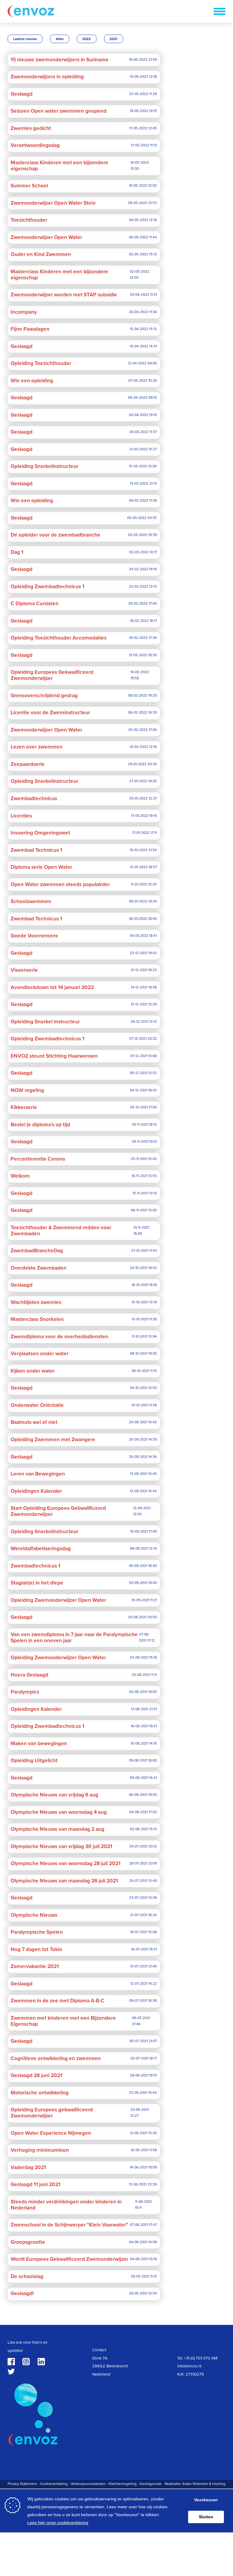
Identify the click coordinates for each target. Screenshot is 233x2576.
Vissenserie (24, 970)
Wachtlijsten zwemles (36, 1302)
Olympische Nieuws (34, 1915)
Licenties (21, 816)
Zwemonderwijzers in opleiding (47, 77)
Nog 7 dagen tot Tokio (36, 1950)
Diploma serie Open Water (41, 867)
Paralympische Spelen (37, 1932)
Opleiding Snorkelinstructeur (44, 466)
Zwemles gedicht (31, 128)
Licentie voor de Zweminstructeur (50, 713)
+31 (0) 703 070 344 (201, 2358)
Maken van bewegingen (39, 1744)
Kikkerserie (24, 1107)
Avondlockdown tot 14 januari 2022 (52, 988)
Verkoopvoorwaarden (88, 2484)
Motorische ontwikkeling (40, 2093)
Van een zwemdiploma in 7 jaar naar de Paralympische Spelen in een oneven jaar (74, 1638)
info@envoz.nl (189, 2366)
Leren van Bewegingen (38, 1474)
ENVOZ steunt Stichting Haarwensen (54, 1056)
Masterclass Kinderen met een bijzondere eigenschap (59, 166)
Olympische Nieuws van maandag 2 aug (57, 1829)
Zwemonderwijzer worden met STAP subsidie (64, 295)
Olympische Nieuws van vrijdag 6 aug (54, 1795)
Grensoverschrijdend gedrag (44, 696)
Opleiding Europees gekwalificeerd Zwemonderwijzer (52, 2113)
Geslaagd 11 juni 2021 (35, 2185)
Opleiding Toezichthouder (41, 363)
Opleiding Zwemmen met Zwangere (53, 1440)
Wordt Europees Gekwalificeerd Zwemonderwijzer (69, 2259)
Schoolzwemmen (31, 902)
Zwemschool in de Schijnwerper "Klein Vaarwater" (69, 2225)
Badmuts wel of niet (34, 1422)
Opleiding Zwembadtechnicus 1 (47, 587)
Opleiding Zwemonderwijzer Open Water (58, 1600)
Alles (60, 39)
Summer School (29, 186)
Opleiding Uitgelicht (34, 1761)
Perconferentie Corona (38, 1159)
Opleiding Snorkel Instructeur (45, 1022)
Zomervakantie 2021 (35, 1967)
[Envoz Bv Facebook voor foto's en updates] (11, 2362)
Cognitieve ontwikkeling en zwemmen (56, 2059)
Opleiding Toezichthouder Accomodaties (59, 638)
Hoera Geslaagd (29, 1675)
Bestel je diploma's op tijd (40, 1125)
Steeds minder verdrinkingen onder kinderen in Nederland (66, 2205)
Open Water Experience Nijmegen (51, 2133)
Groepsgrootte (28, 2242)
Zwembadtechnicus (34, 799)
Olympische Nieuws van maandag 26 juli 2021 (64, 1881)
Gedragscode (151, 2484)
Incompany (24, 312)
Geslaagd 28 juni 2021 (36, 2076)
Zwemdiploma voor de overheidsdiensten (59, 1337)
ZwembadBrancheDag (37, 1251)
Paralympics (25, 1692)
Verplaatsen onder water (40, 1354)
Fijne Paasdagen (30, 329)
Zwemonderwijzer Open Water (46, 237)
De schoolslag (27, 2277)
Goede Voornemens (34, 936)
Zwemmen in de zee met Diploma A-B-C (57, 2001)
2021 (113, 39)
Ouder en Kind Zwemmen (41, 254)
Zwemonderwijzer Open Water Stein (53, 203)
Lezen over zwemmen (37, 747)
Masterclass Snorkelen (37, 1319)
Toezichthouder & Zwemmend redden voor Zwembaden (61, 1231)
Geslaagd (22, 94)
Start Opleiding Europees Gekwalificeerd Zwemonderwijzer (58, 1511)
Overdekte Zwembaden (39, 1268)
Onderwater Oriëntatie (37, 1405)
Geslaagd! (22, 2294)
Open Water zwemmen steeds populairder (60, 885)
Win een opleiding (32, 381)
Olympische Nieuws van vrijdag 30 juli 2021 (61, 1847)
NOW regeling (27, 1090)
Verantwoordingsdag (35, 145)
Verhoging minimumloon (40, 2150)
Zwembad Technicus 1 (36, 850)
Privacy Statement (22, 2484)
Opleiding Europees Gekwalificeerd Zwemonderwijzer (52, 675)
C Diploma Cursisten (35, 604)
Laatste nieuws (25, 39)
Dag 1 (17, 552)
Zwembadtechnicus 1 (35, 1566)
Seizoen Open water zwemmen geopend (59, 111)
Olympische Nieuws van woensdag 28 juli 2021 (66, 1864)
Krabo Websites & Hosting (204, 2484)
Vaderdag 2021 (28, 2168)
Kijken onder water (33, 1371)
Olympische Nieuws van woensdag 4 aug (59, 1812)
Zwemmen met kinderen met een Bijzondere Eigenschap (63, 2021)
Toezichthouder (29, 220)
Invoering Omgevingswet (40, 833)
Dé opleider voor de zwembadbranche (56, 535)
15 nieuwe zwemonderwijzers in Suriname (60, 60)
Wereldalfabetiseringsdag (41, 1549)
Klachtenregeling (123, 2484)
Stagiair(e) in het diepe (37, 1583)
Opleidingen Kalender (36, 1491)
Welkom (20, 1176)
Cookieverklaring (54, 2484)
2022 (86, 39)
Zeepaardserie (28, 764)
